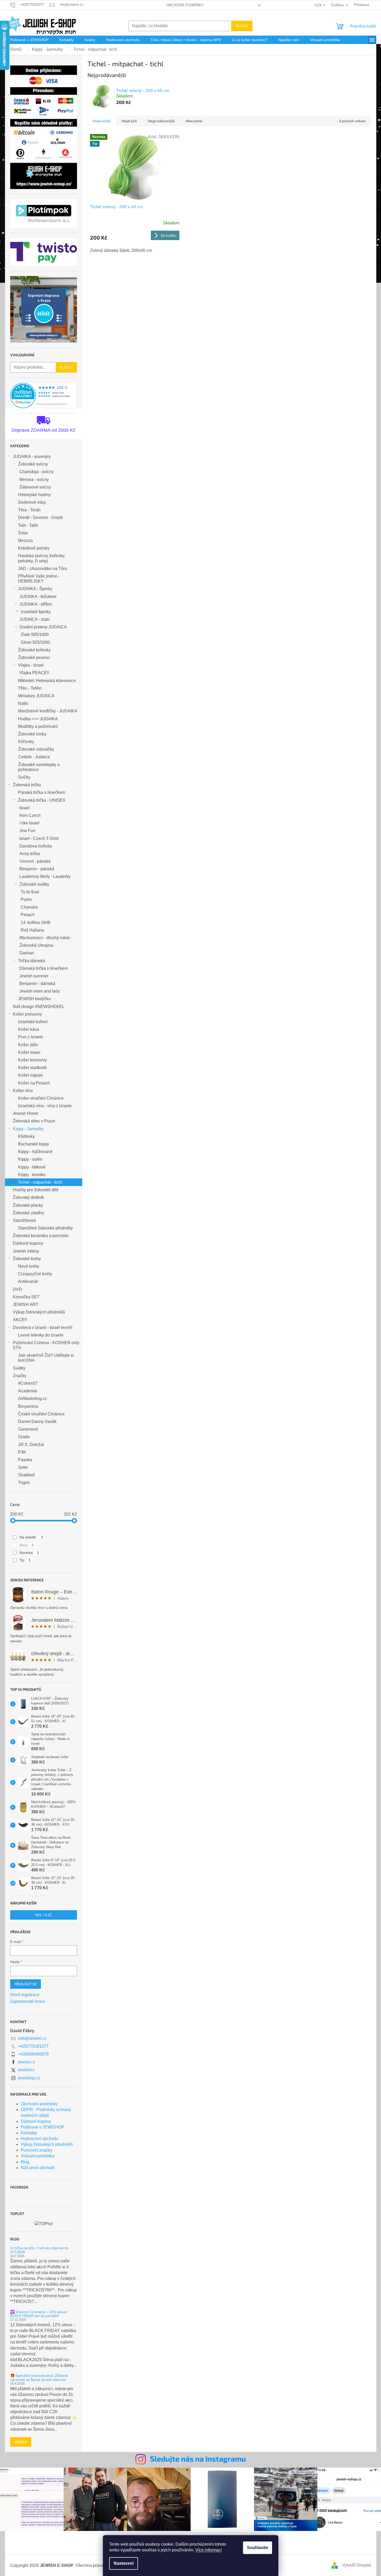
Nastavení (124, 2563)
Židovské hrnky (32, 734)
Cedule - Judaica (34, 757)
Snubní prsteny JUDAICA (43, 627)
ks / (43, 1915)
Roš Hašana (32, 930)
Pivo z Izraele (31, 1037)
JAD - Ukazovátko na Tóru (43, 569)
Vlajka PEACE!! (34, 673)
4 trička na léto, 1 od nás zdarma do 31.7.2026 (39, 2250)
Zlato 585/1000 (35, 635)
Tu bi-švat (30, 892)
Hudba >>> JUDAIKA (38, 719)
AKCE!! (20, 1320)
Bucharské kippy (34, 1144)
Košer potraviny (27, 1014)
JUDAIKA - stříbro (36, 604)
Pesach (28, 915)
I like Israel (29, 823)
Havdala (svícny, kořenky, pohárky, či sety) (42, 558)
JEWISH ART (26, 1304)
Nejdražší (129, 121)
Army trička (30, 854)
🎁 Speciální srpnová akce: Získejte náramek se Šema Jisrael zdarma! (39, 2377)
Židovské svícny (33, 464)
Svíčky (24, 777)
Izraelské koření (33, 1022)
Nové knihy (29, 1266)
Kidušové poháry (34, 548)
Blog (25, 2162)
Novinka (29, 1553)
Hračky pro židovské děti (36, 1190)
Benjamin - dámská (37, 984)
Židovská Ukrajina (36, 945)
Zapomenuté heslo (28, 2001)
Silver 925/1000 (35, 642)
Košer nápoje (31, 1075)
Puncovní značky (37, 2150)
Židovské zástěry (29, 1213)
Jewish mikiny (26, 1251)
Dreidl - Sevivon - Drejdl (40, 517)
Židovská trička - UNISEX (42, 800)
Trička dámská (32, 961)
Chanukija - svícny (37, 472)
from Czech (30, 815)
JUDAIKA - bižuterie (38, 597)
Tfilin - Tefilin (30, 688)
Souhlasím (258, 2548)
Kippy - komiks (32, 1175)
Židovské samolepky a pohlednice (39, 767)
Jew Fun (27, 831)
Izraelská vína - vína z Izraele (45, 1106)
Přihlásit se (26, 1984)
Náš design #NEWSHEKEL (39, 1007)
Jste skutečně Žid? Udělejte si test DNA (46, 1358)
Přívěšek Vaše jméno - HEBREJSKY (39, 579)
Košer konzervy (32, 1060)
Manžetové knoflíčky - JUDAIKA (48, 711)
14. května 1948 (35, 923)
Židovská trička (27, 785)
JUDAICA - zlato (35, 619)
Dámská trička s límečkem (44, 968)
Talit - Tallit (28, 525)
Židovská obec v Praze (34, 1121)
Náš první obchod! (38, 2168)
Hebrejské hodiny (34, 495)
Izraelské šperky (36, 612)
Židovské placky (28, 1205)
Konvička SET (26, 1297)
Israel (24, 808)
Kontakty (29, 2133)
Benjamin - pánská (37, 869)
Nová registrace (25, 1995)
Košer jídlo (28, 1045)
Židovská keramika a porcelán (41, 1236)
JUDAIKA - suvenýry (32, 456)
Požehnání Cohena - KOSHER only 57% (46, 1345)
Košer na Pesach (34, 1083)
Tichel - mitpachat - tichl (40, 1182)
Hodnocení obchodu (40, 2139)
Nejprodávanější (161, 121)
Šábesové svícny (35, 487)
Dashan (27, 953)
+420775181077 (33, 2046)
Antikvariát (28, 1281)
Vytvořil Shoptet (357, 2565)
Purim (26, 899)
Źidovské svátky (34, 884)
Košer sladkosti (32, 1068)
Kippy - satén (30, 1159)
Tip (25, 1560)
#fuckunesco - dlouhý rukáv (45, 938)
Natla (23, 703)
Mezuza (25, 541)
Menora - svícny (34, 480)
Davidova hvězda (36, 846)
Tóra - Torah (29, 510)
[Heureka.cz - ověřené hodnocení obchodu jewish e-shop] (44, 396)
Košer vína (23, 1091)
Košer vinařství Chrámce (41, 1098)
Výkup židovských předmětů (39, 1312)
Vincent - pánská (35, 861)
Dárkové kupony (28, 1243)
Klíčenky (26, 742)
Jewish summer (34, 976)
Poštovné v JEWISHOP (43, 2127)
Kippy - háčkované (35, 1152)
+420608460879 (33, 2054)
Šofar (23, 533)
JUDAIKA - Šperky (35, 589)
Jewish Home (26, 1113)
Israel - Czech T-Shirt (39, 838)
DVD (17, 1289)
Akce (27, 1545)
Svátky (19, 1368)
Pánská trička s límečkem (42, 792)
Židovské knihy (27, 1259)
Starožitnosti (24, 1220)
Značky (20, 1376)
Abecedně (194, 121)
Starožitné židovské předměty (45, 1228)
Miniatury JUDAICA (36, 696)
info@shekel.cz (32, 2038)
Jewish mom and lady (40, 991)
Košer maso (29, 1052)
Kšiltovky (26, 1136)
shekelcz (26, 2070)
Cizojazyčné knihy (35, 1274)
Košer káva (29, 1029)
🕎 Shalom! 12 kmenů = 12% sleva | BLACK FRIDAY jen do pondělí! (39, 2314)
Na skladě (31, 1537)
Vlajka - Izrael (31, 665)
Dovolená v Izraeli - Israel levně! (43, 1328)
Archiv (21, 2442)
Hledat (242, 26)
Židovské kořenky (34, 650)
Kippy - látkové (32, 1167)
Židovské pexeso (34, 658)
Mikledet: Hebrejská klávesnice (47, 681)
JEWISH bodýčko (34, 999)
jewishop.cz (29, 2078)
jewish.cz (27, 2062)
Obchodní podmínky (185, 5)
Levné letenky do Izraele (41, 1335)
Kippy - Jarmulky (28, 1129)
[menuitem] (29, 40)
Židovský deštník (28, 1197)
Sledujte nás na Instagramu (198, 2459)
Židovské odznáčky (36, 749)
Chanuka (29, 907)
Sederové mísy (32, 502)
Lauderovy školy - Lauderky (45, 876)
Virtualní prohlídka (38, 2156)
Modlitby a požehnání (38, 726)
